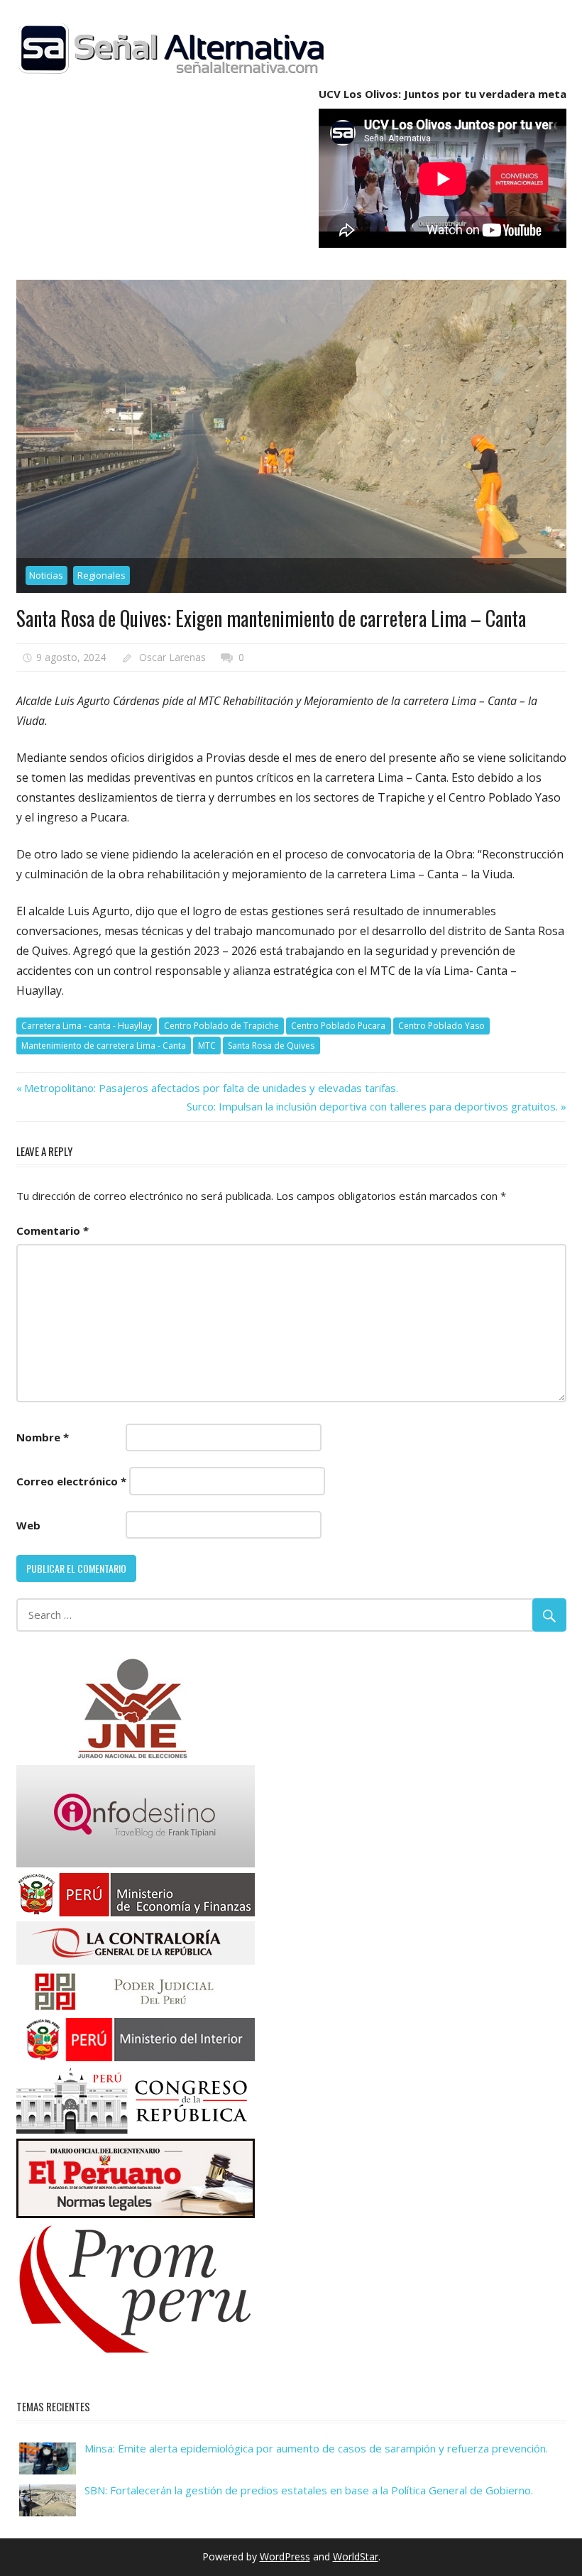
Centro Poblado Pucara (338, 1026)
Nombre (43, 1437)
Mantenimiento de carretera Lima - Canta (104, 1046)
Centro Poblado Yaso (441, 1026)
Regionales (101, 575)
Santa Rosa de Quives (271, 1046)
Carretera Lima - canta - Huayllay (87, 1026)
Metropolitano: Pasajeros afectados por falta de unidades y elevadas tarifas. (211, 1088)
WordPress (285, 2556)
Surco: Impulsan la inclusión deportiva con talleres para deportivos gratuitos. (372, 1106)
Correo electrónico (71, 1481)
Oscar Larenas (172, 657)
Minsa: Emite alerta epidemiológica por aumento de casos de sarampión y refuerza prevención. (316, 2448)
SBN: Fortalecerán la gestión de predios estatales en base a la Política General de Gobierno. (309, 2490)
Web (28, 1525)
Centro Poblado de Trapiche (221, 1026)
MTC (207, 1046)
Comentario (53, 1230)
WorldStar (356, 2556)
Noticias (46, 575)
